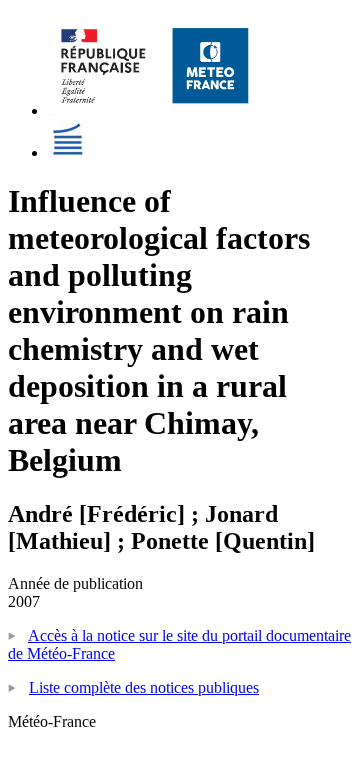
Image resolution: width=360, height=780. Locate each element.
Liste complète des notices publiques (144, 687)
